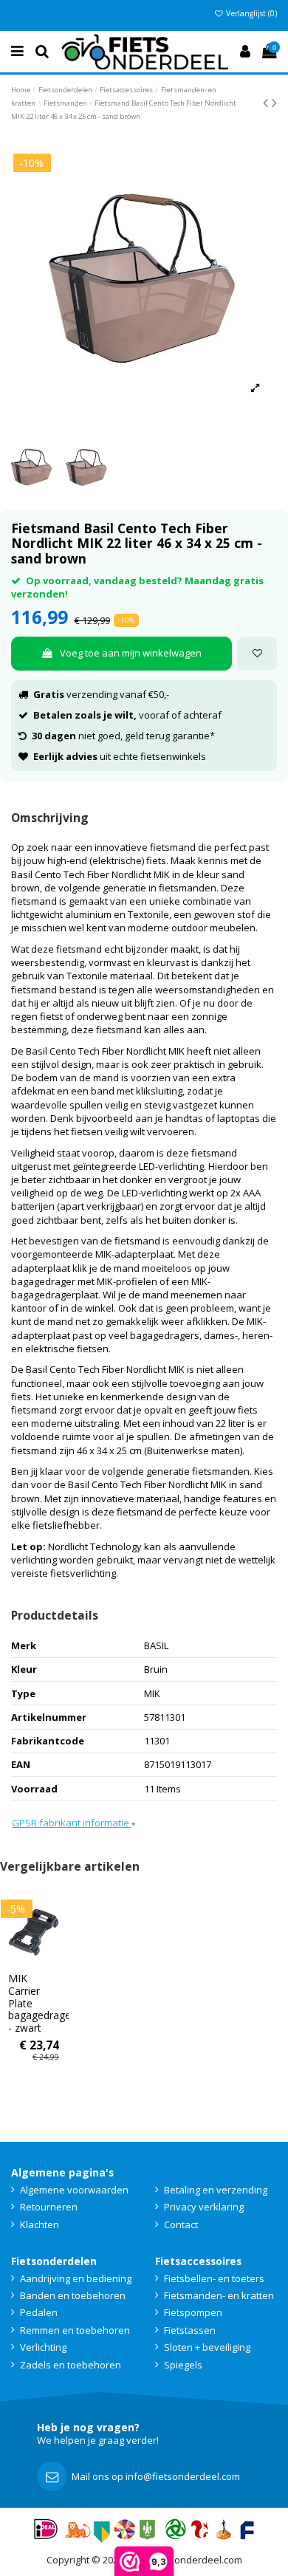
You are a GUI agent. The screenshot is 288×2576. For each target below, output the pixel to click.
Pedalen (39, 2312)
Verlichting (43, 2347)
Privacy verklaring (204, 2207)
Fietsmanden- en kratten (219, 2295)
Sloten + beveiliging (207, 2347)
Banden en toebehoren (73, 2295)
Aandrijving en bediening (76, 2278)
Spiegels (183, 2365)
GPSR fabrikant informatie (73, 1823)
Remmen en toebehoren (75, 2330)
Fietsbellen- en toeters (214, 2278)
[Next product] (274, 102)
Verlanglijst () (250, 13)
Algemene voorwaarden (74, 2190)
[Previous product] (267, 102)
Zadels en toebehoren (71, 2365)
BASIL (156, 1645)
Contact (181, 2224)
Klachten (40, 2224)
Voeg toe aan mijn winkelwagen (131, 653)
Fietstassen (190, 2330)
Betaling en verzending (216, 2190)
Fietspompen (193, 2312)
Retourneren (49, 2207)
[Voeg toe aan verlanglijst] (257, 654)
